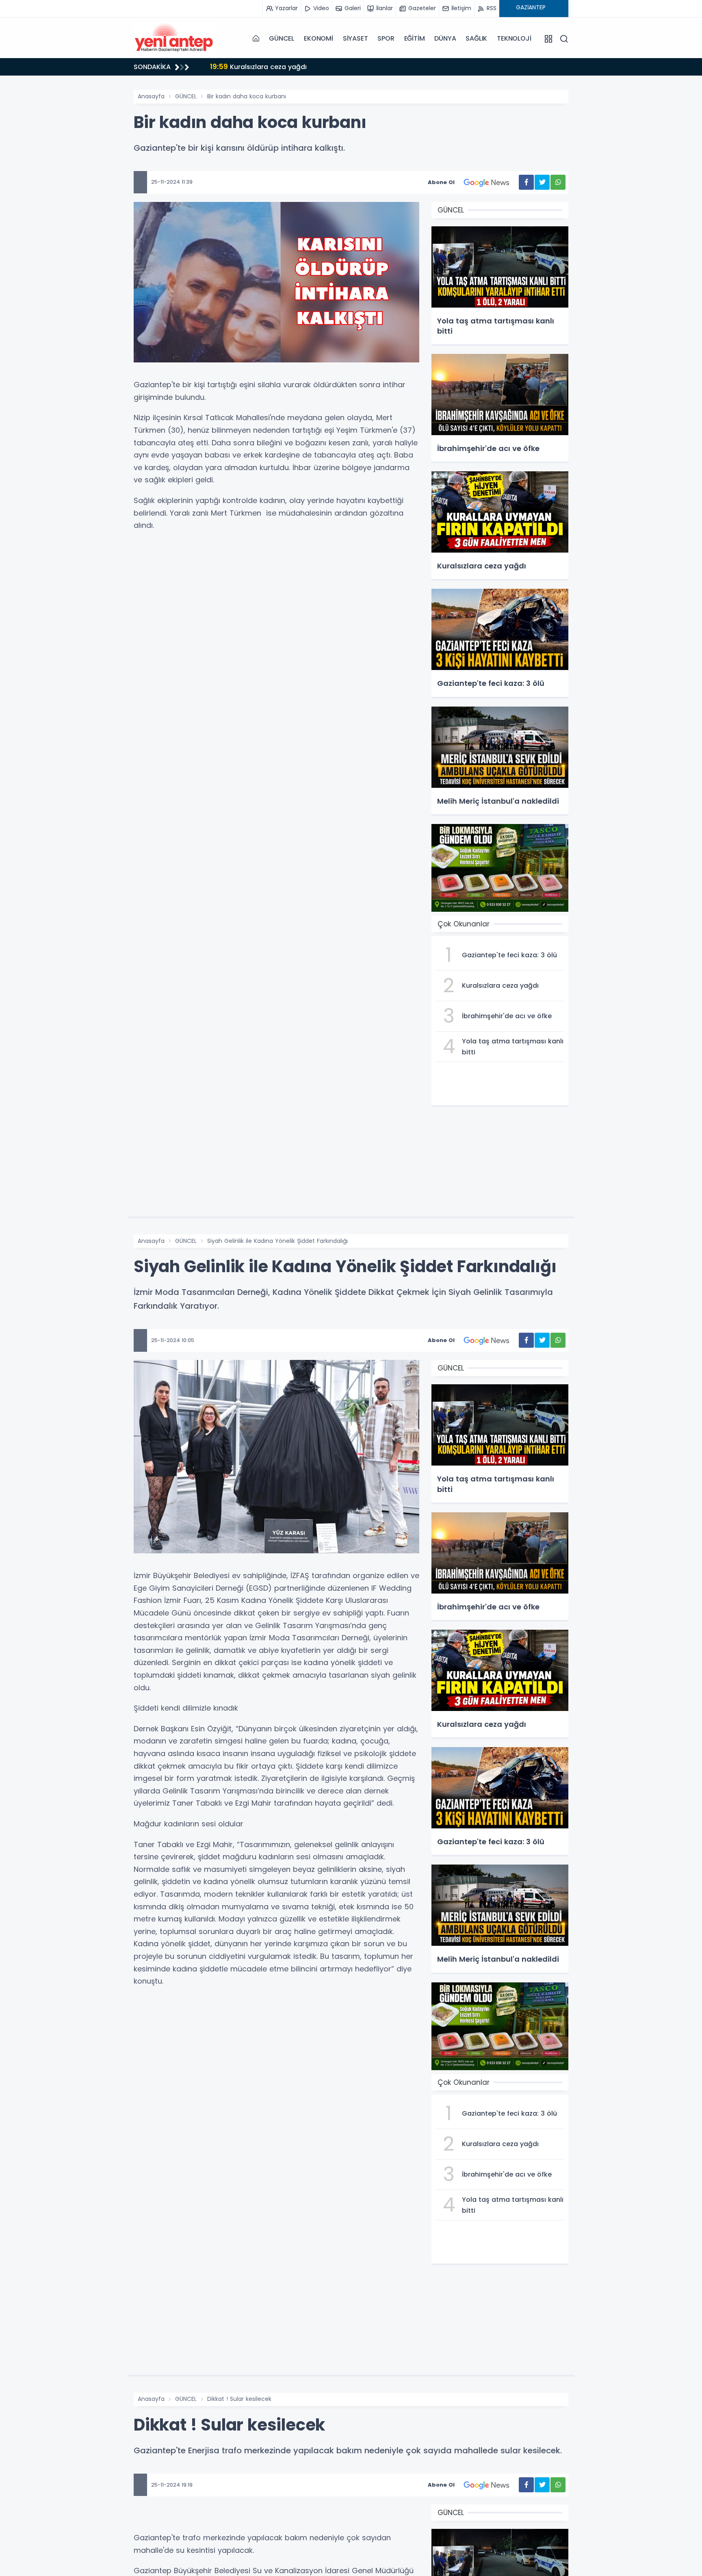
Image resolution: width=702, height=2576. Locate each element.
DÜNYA (445, 38)
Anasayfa (151, 96)
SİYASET (355, 38)
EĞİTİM (415, 38)
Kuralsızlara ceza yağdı (258, 66)
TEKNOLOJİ (514, 38)
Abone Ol (441, 182)
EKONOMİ (318, 38)
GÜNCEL (282, 38)
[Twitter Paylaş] (542, 182)
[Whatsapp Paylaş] (558, 182)
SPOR (386, 38)
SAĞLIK (476, 38)
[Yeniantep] (174, 39)
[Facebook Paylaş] (526, 182)
